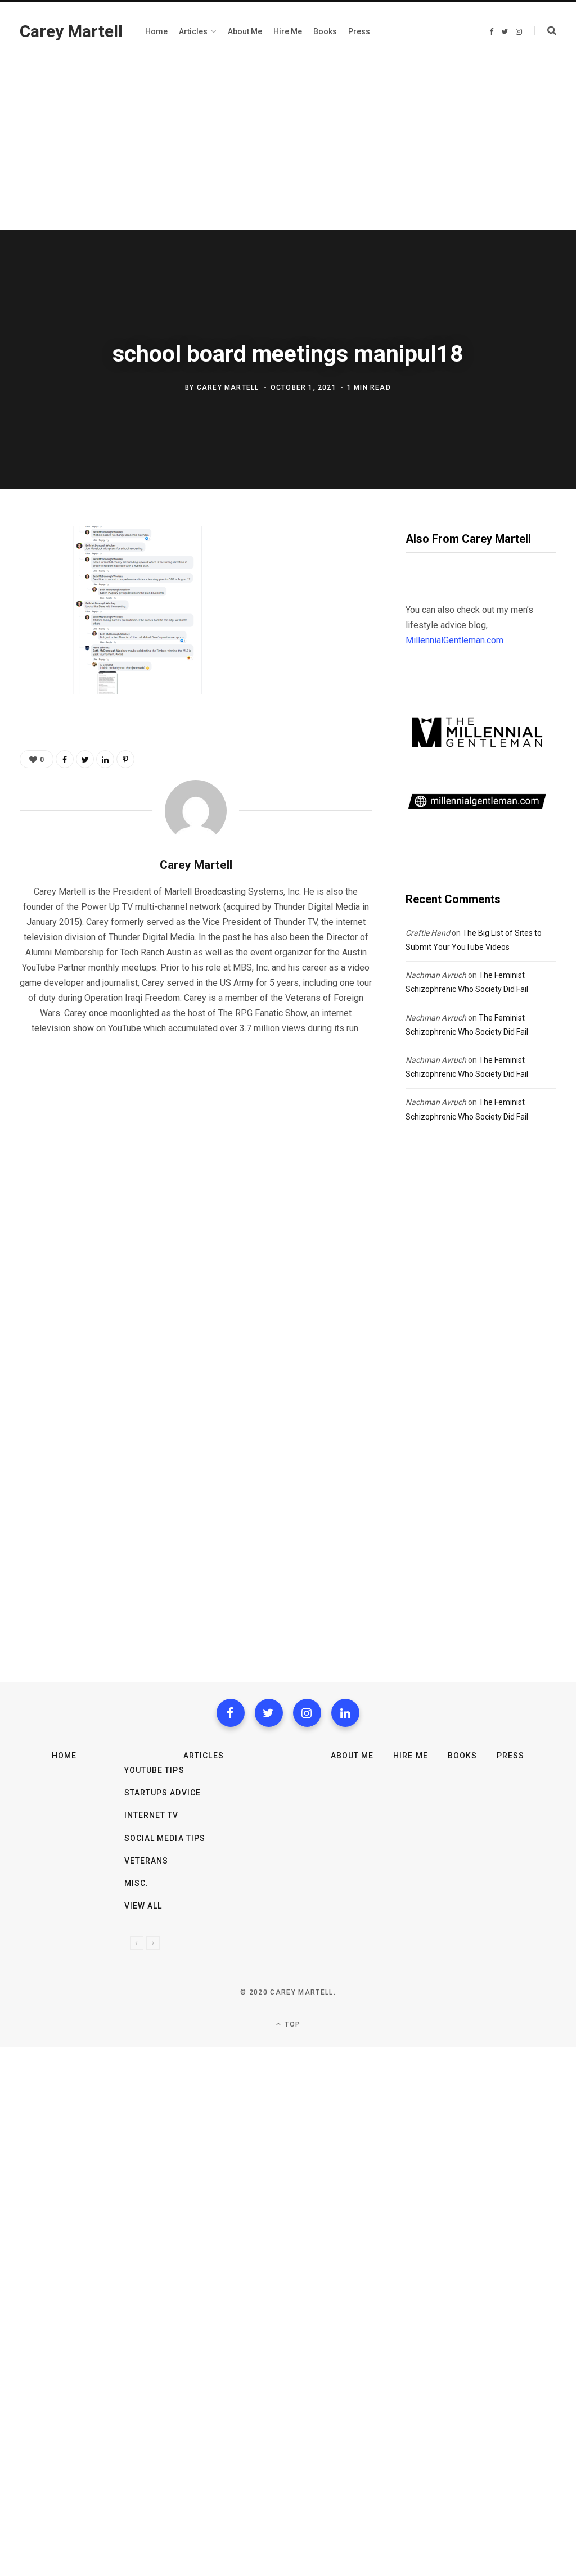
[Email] (31, 657)
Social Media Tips (165, 1838)
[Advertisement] (288, 146)
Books (462, 1756)
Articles (203, 1756)
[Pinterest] (31, 627)
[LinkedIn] (105, 759)
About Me (352, 1756)
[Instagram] (307, 1713)
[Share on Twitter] (31, 597)
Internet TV (152, 1815)
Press (510, 1756)
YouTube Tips (154, 1770)
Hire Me (410, 1756)
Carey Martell (228, 387)
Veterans (146, 1861)
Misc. (136, 1883)
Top (291, 2024)
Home (64, 1756)
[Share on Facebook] (31, 567)
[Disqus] (196, 1188)
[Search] (545, 31)
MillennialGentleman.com (454, 640)
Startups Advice (163, 1793)
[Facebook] (231, 1713)
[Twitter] (269, 1713)
